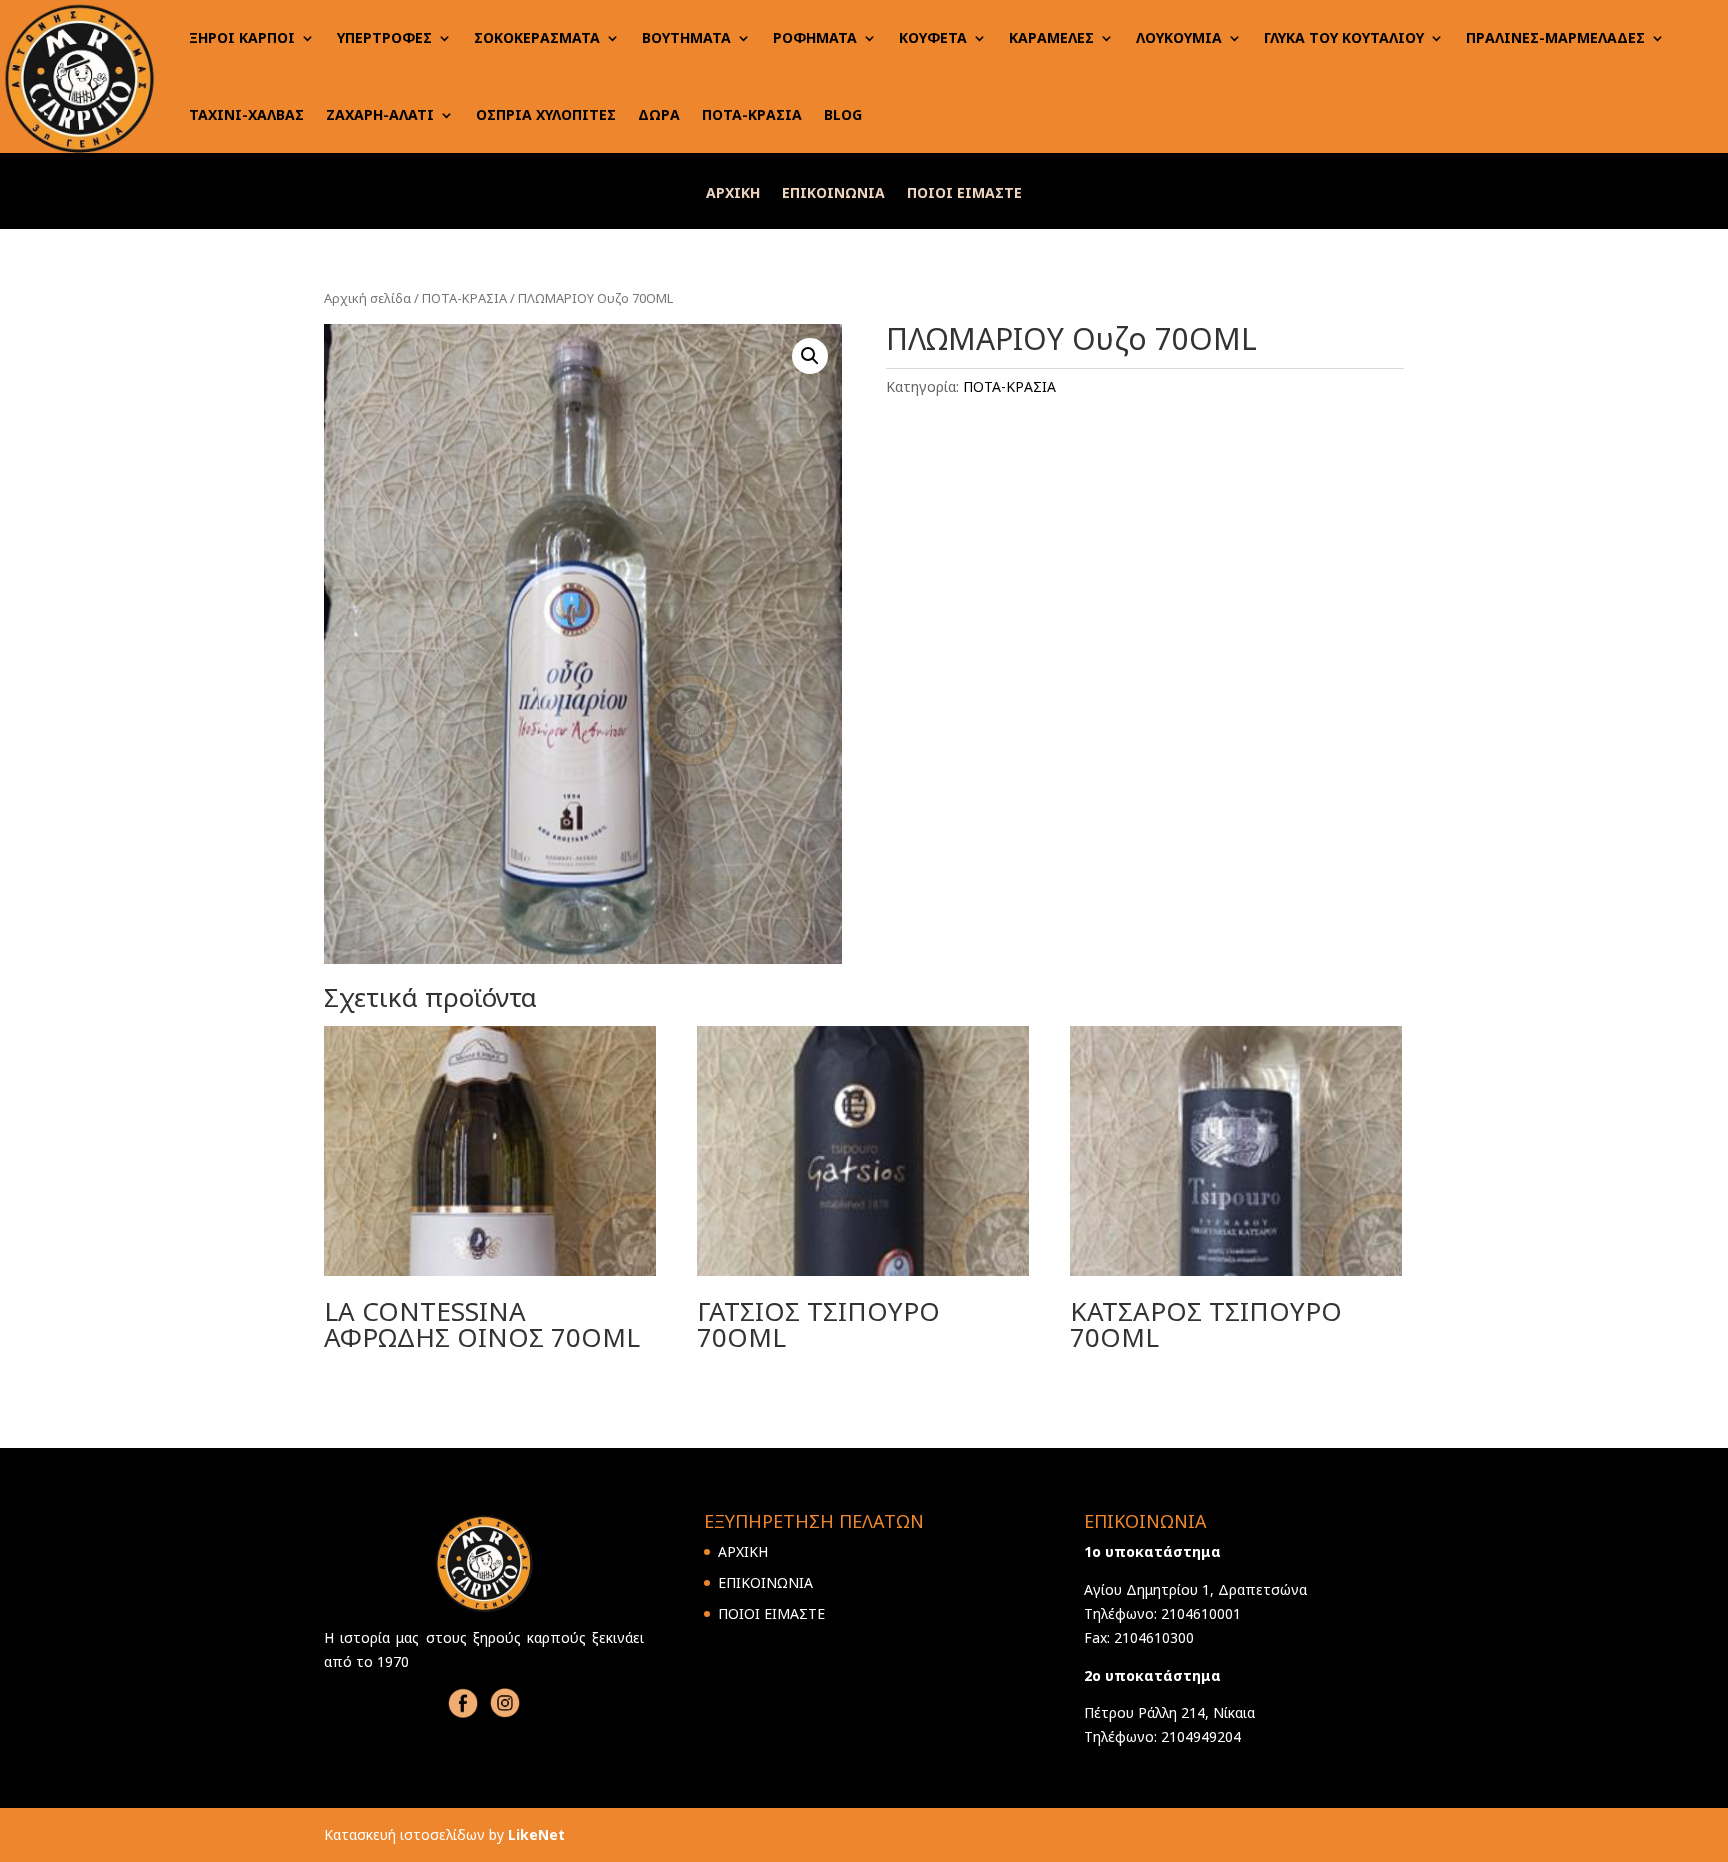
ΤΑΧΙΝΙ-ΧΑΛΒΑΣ (246, 114)
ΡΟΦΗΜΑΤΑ (815, 37)
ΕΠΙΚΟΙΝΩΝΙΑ (833, 194)
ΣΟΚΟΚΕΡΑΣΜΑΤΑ (537, 37)
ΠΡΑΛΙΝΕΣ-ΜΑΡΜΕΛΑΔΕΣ (1555, 37)
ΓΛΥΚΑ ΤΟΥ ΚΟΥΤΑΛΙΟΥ (1344, 37)
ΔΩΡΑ (659, 114)
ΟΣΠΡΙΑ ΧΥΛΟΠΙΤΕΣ (546, 114)
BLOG (843, 114)
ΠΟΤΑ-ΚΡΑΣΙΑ (752, 114)
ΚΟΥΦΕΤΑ (933, 37)
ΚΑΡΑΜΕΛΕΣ (1051, 37)
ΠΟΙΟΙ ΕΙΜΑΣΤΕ (964, 194)
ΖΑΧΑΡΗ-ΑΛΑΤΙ (380, 114)
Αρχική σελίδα (367, 298)
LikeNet (536, 1834)
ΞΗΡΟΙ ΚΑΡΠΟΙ (242, 37)
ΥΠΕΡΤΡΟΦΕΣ (384, 37)
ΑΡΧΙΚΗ (733, 194)
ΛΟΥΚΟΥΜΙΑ (1179, 37)
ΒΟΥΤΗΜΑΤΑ (686, 37)
